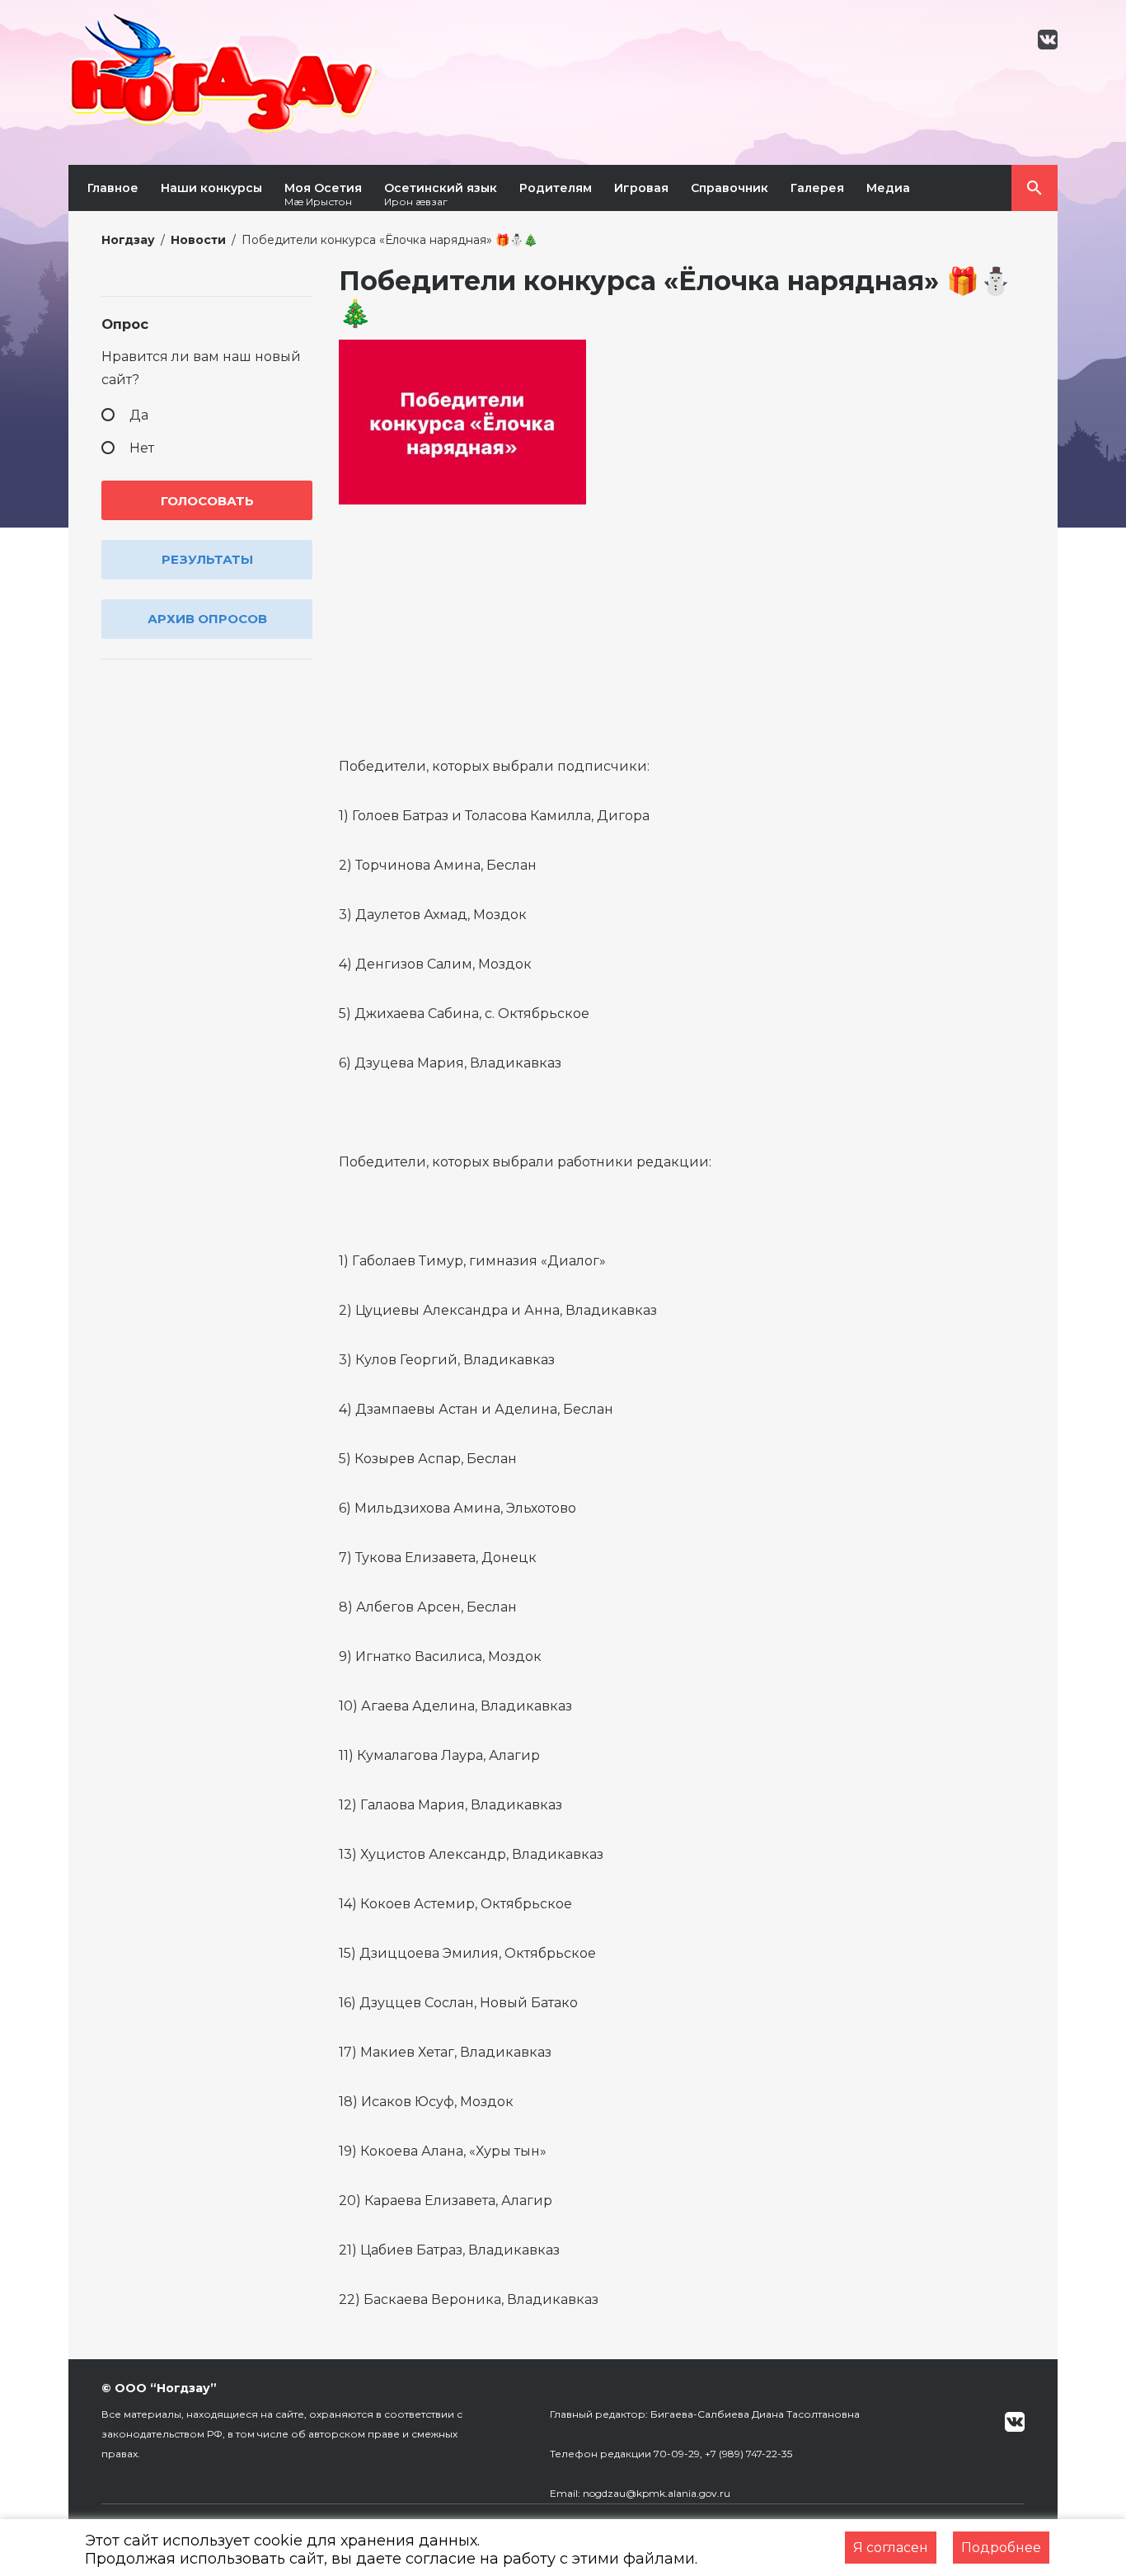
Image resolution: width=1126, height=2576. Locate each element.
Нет (142, 448)
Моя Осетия (323, 194)
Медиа (888, 188)
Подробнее (1001, 2548)
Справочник (730, 188)
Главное (113, 188)
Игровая (641, 188)
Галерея (817, 188)
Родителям (556, 188)
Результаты (207, 559)
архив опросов (207, 619)
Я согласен (891, 2548)
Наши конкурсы (211, 188)
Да (139, 415)
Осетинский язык (441, 194)
